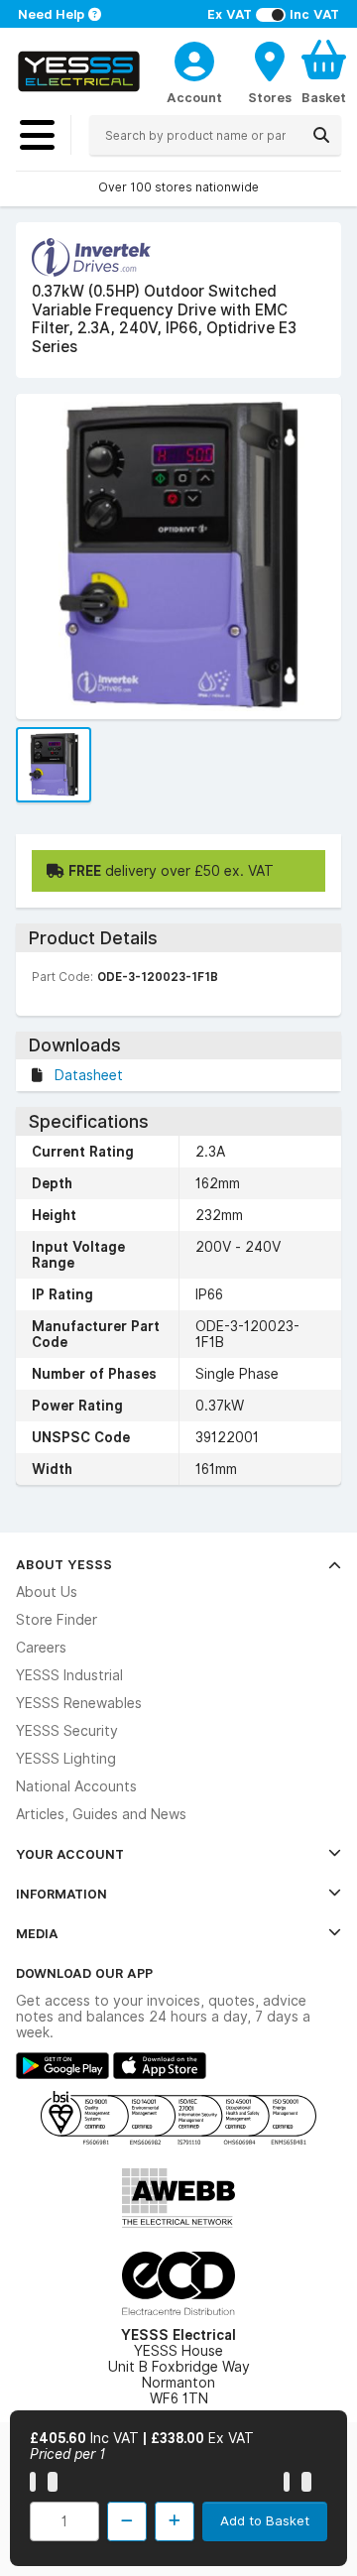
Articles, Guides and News (101, 1814)
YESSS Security (67, 1731)
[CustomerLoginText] (194, 59)
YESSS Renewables (79, 1703)
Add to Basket (265, 2520)
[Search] (321, 135)
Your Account (70, 1854)
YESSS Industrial (69, 1675)
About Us (47, 1592)
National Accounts (76, 1786)
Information (61, 1894)
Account (194, 97)
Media (37, 1933)
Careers (41, 1648)
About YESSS (64, 1564)
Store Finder (57, 1620)
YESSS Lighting (66, 1759)
